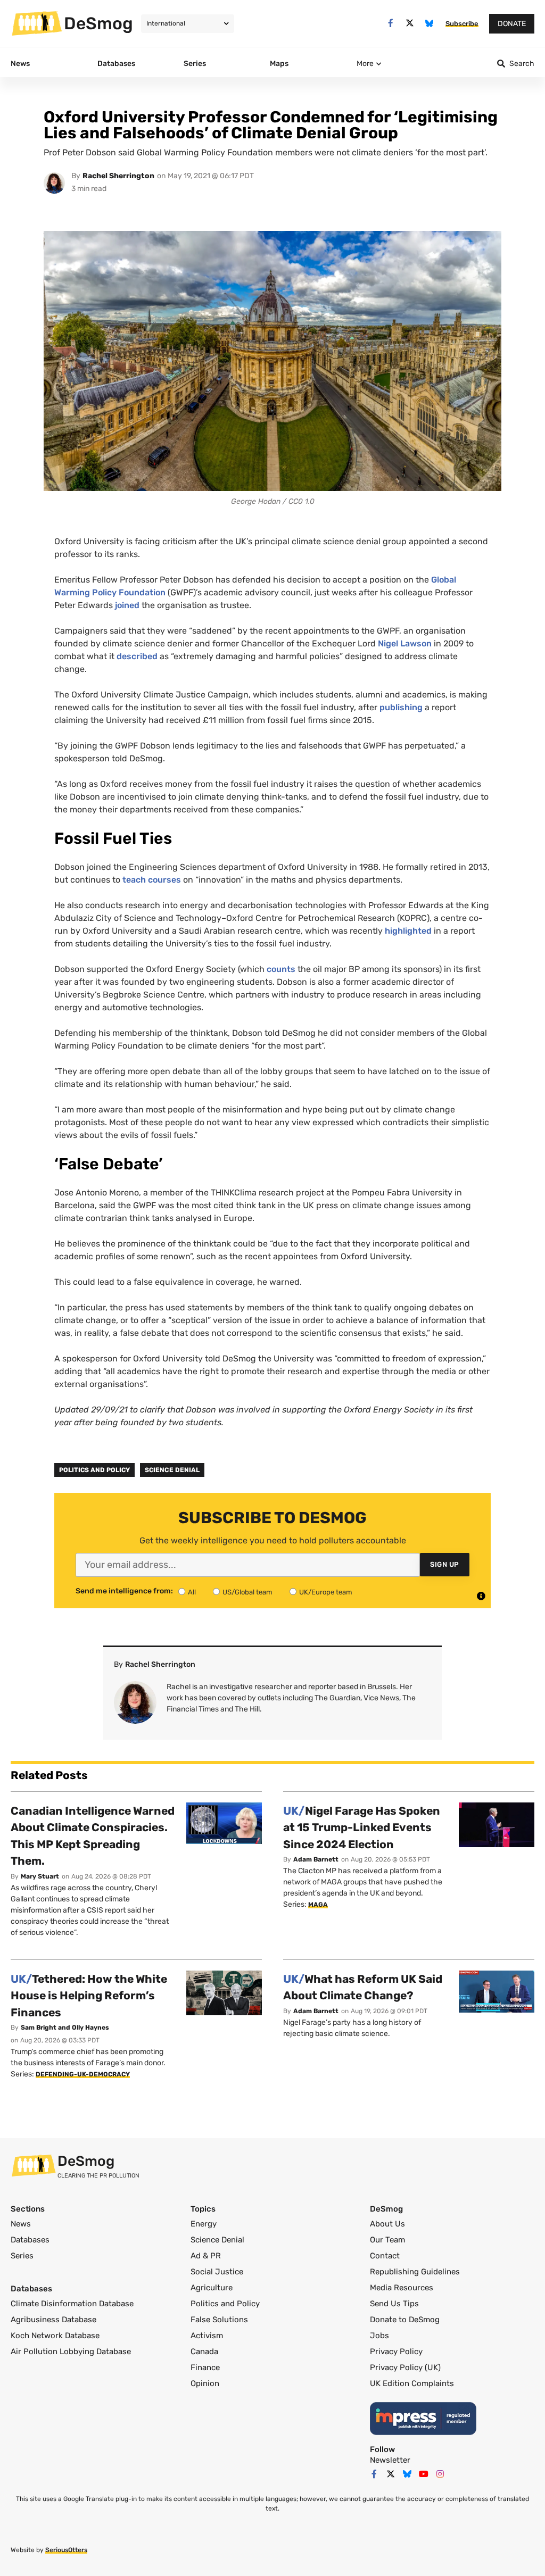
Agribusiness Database (53, 2320)
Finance (205, 2367)
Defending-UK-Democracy (83, 2074)
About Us (387, 2224)
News (21, 2224)
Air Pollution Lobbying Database (71, 2351)
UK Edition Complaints (412, 2383)
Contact (385, 2256)
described (137, 656)
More (365, 64)
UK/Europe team (326, 1592)
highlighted (408, 931)
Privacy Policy (396, 2351)
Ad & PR (206, 2256)
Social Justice (217, 2272)
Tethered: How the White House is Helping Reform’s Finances (89, 1996)
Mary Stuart (40, 1876)
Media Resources (402, 2288)
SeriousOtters (66, 2550)
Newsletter (390, 2460)
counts (281, 969)
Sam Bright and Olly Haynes (65, 2027)
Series (22, 2256)
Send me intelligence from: (124, 1591)
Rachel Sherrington (118, 176)
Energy (204, 2224)
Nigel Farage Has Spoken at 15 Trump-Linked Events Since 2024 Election (362, 1827)
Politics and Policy (94, 1470)
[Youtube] (424, 2474)
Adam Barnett (316, 1859)
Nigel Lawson (405, 643)
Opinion (205, 2383)
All (192, 1592)
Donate (512, 24)
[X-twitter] (410, 23)
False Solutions (219, 2320)
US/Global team (247, 1592)
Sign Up (445, 1564)
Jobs (379, 2336)
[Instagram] (440, 2474)
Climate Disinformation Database (72, 2304)
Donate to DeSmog (405, 2320)
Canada (204, 2351)
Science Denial (172, 1470)
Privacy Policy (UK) (405, 2367)
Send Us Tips (394, 2304)
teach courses (152, 880)
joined (127, 605)
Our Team (387, 2240)
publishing (401, 707)
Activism (207, 2336)
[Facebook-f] (390, 23)
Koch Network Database (55, 2336)
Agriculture (212, 2288)
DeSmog (98, 23)
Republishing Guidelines (415, 2272)
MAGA (318, 1905)
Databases (30, 2240)
